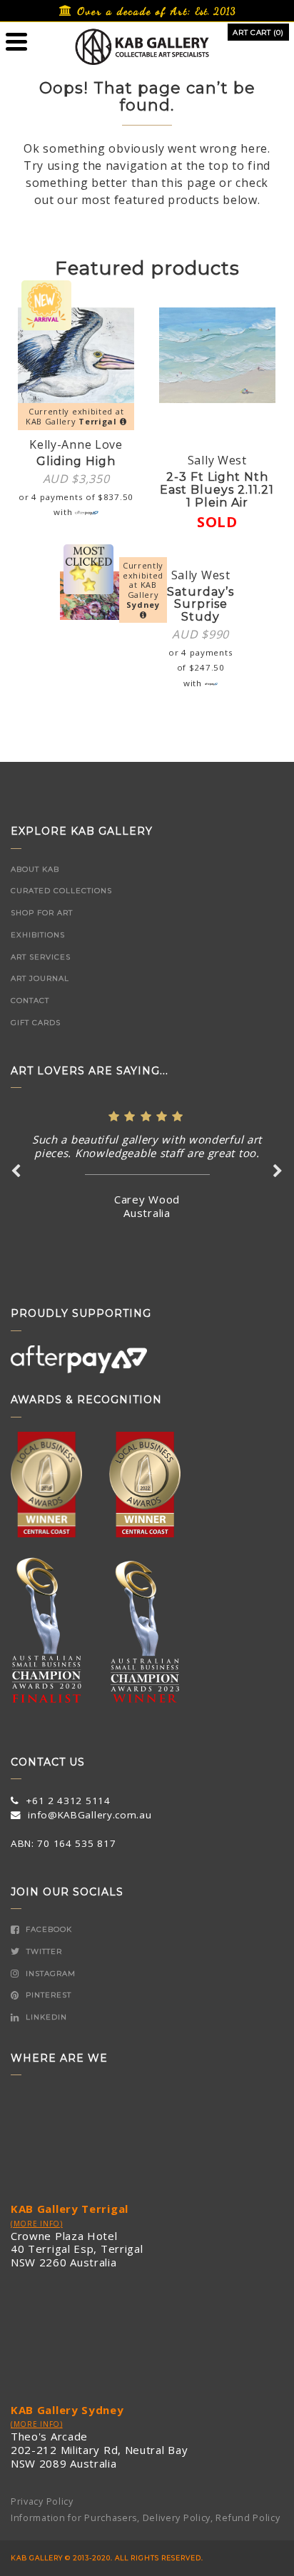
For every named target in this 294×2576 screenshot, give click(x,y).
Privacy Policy (42, 2501)
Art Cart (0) (258, 32)
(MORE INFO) (37, 2224)
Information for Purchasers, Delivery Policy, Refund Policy (146, 2518)
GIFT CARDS (36, 1023)
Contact (30, 1001)
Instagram (49, 1974)
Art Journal (40, 978)
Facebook (47, 1929)
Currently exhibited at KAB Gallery (75, 416)
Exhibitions (38, 935)
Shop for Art (42, 913)
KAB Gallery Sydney (67, 2410)
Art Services (41, 957)
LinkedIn (45, 2017)
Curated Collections (61, 891)
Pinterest (47, 1995)
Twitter (43, 1951)
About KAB (35, 869)
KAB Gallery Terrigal (70, 2209)
